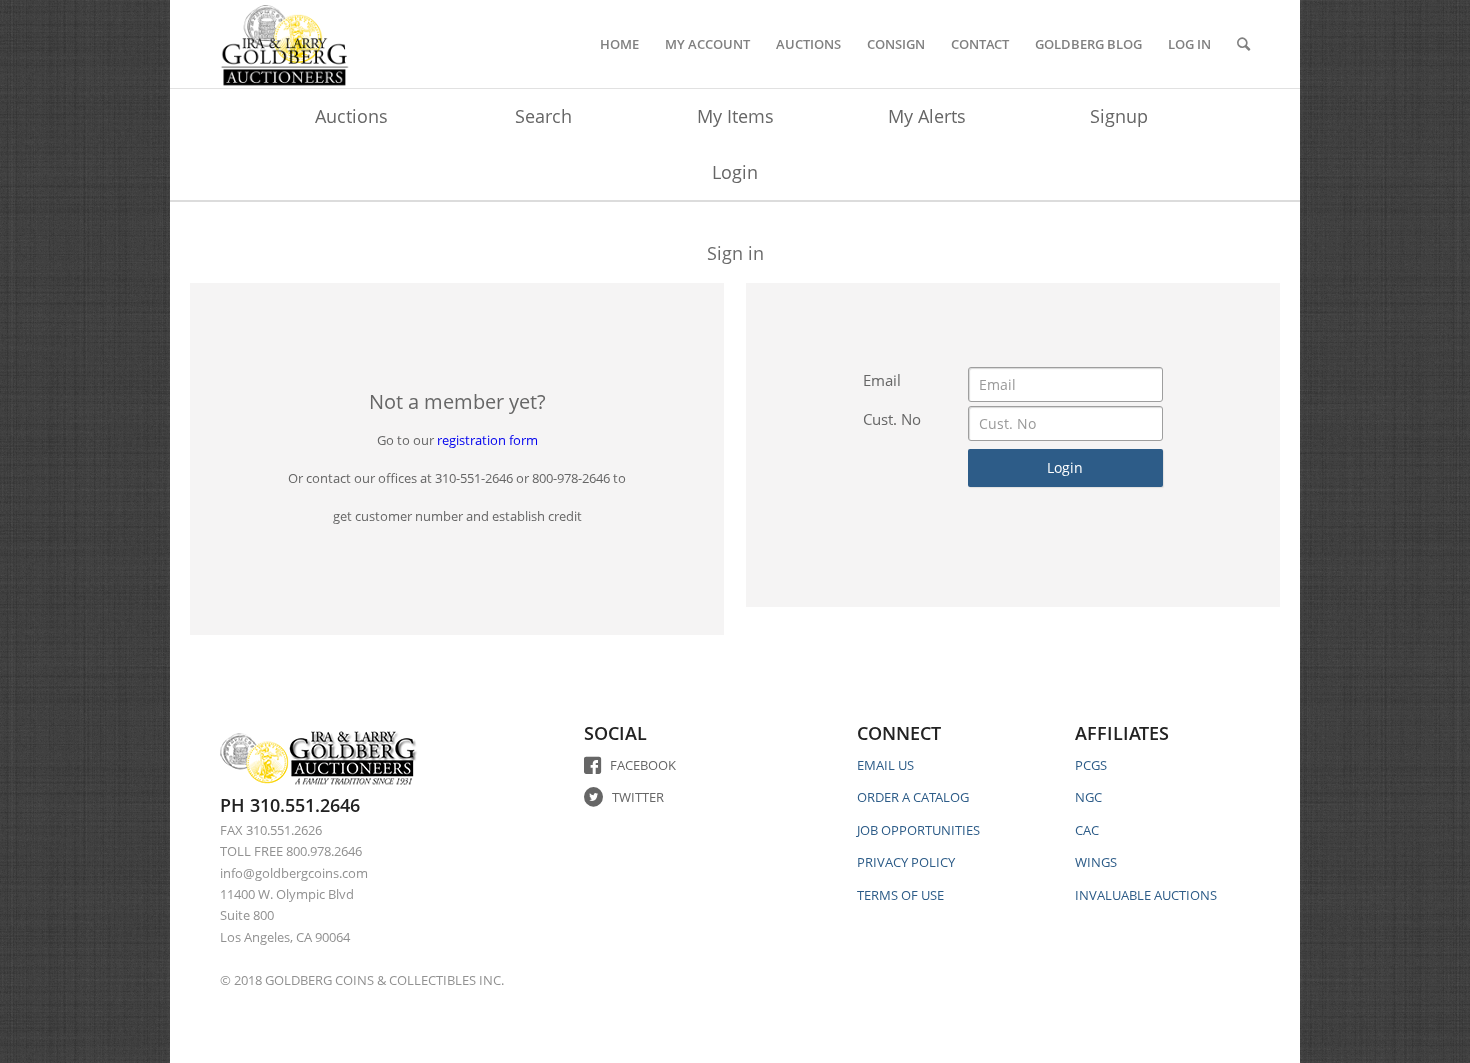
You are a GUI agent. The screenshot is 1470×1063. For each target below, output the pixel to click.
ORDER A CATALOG (913, 797)
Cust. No (892, 419)
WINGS (1096, 862)
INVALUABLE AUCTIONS (1146, 895)
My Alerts (927, 116)
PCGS (1091, 765)
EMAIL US (885, 765)
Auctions (351, 116)
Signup (1119, 116)
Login (735, 172)
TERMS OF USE (900, 895)
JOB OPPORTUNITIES (918, 830)
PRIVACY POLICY (906, 862)
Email (882, 380)
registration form (487, 440)
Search (543, 116)
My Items (735, 116)
